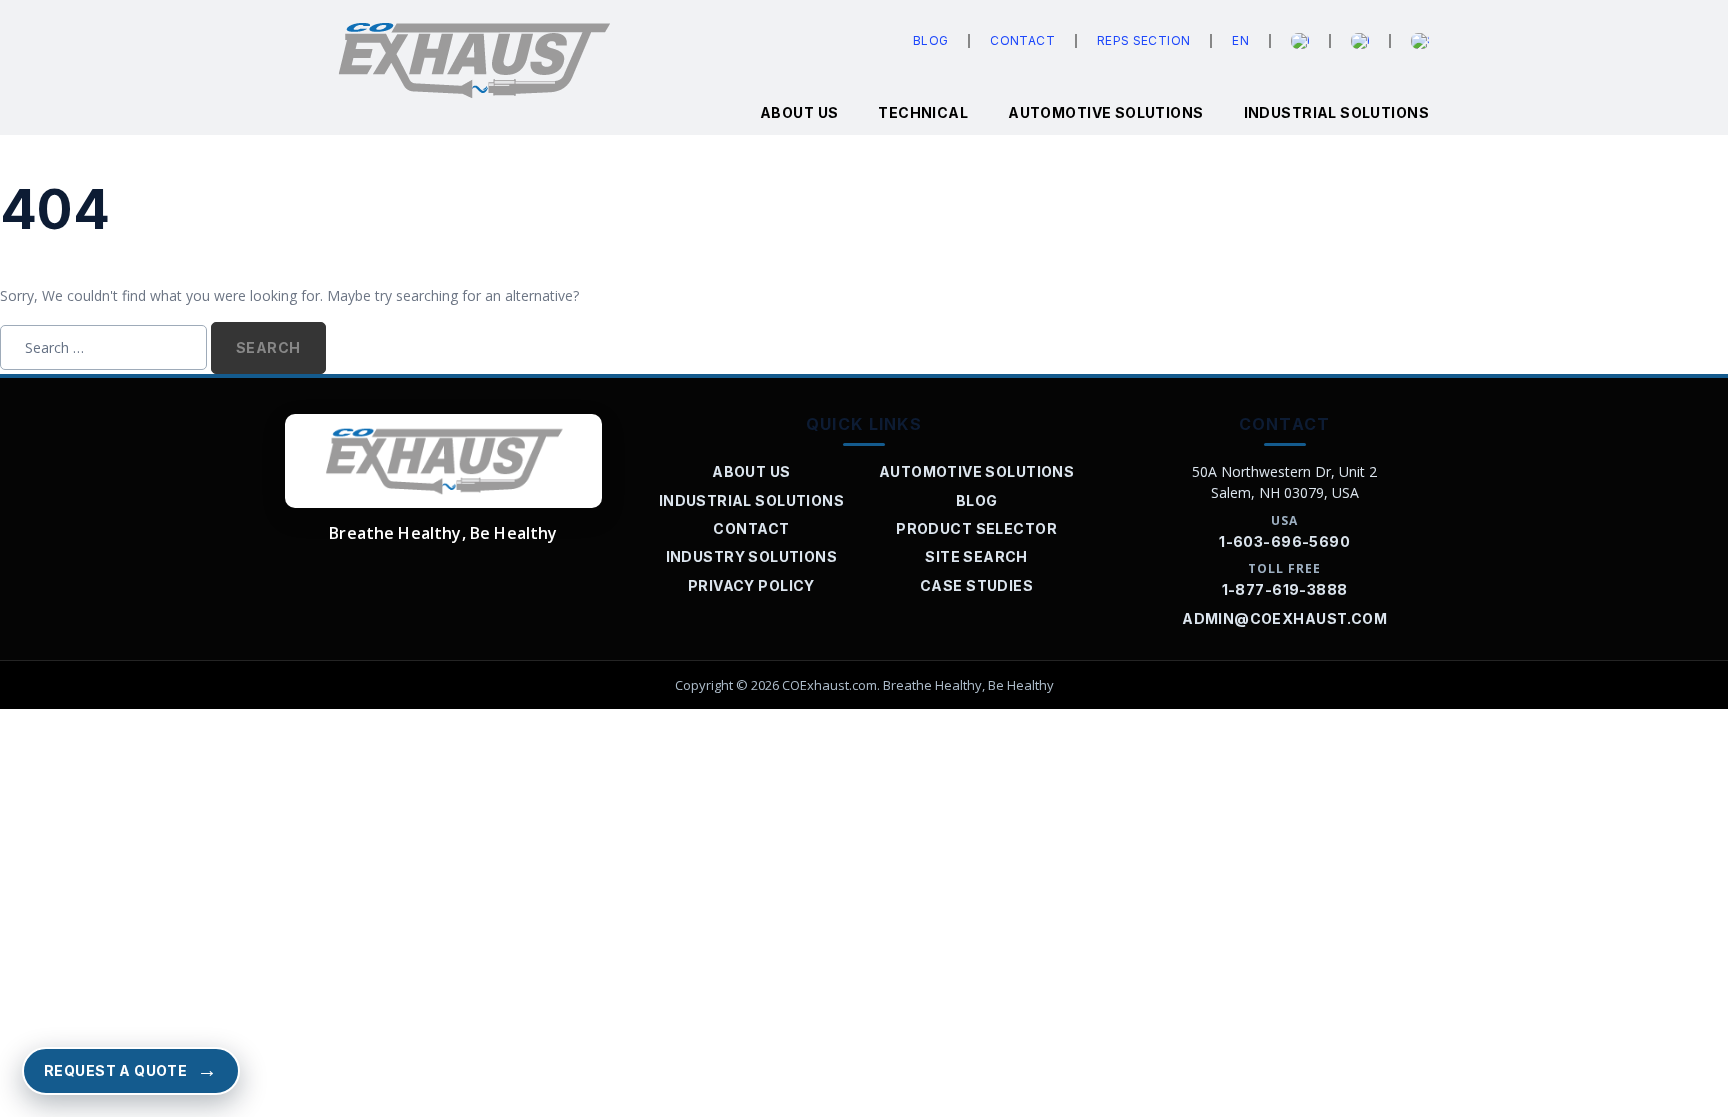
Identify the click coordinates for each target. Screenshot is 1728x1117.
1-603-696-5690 (1284, 541)
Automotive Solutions (1105, 112)
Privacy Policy (751, 585)
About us (799, 112)
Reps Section (1143, 40)
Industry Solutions (752, 556)
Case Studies (976, 585)
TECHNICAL (923, 112)
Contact (1022, 40)
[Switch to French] (1300, 41)
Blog (930, 40)
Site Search (976, 556)
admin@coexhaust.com (1284, 618)
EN (1240, 40)
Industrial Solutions (1336, 112)
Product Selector (976, 528)
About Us (751, 471)
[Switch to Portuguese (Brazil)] (1360, 41)
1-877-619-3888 (1285, 589)
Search (268, 347)
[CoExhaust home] (443, 461)
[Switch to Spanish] (1420, 41)
